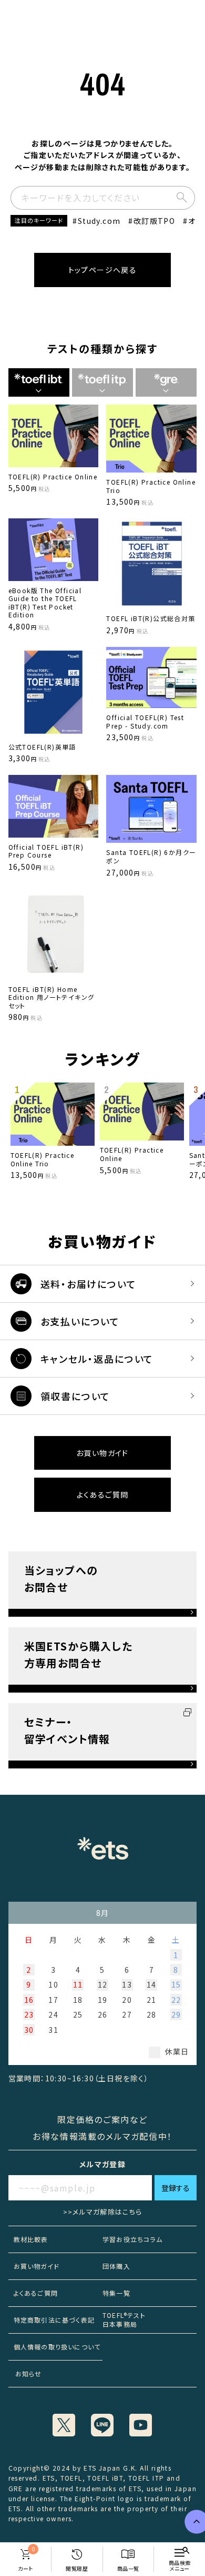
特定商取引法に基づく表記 (54, 2320)
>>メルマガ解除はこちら (103, 2212)
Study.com (99, 221)
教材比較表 (31, 2239)
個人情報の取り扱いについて (57, 2347)
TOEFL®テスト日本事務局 (124, 2319)
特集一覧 (116, 2293)
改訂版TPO (154, 221)
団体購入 (116, 2266)
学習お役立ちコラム (132, 2239)
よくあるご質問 (103, 1495)
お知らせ (25, 2373)
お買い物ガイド (102, 1453)
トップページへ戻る (103, 270)
